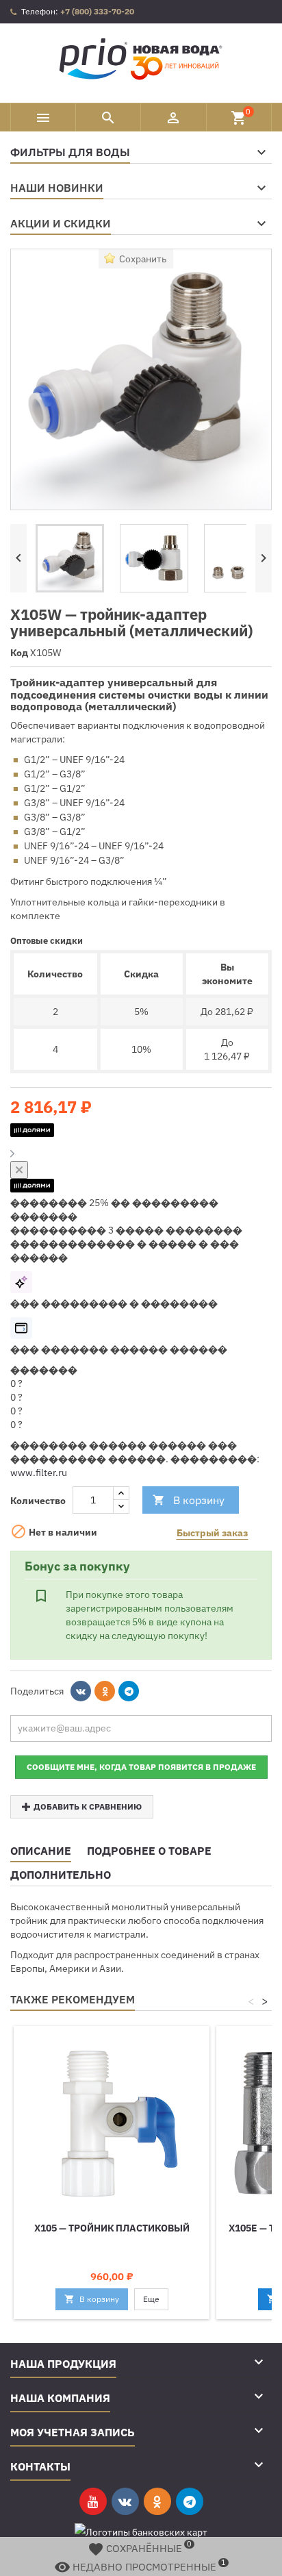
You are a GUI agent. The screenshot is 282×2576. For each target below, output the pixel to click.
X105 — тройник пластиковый (112, 2228)
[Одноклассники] (105, 1691)
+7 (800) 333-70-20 (97, 11)
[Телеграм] (129, 1691)
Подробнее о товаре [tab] (149, 1851)
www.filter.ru (39, 1473)
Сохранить (143, 259)
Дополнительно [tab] (61, 1875)
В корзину (189, 1500)
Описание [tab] (41, 1851)
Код (19, 653)
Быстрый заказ (212, 1533)
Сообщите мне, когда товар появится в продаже (141, 1767)
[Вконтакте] (81, 1691)
